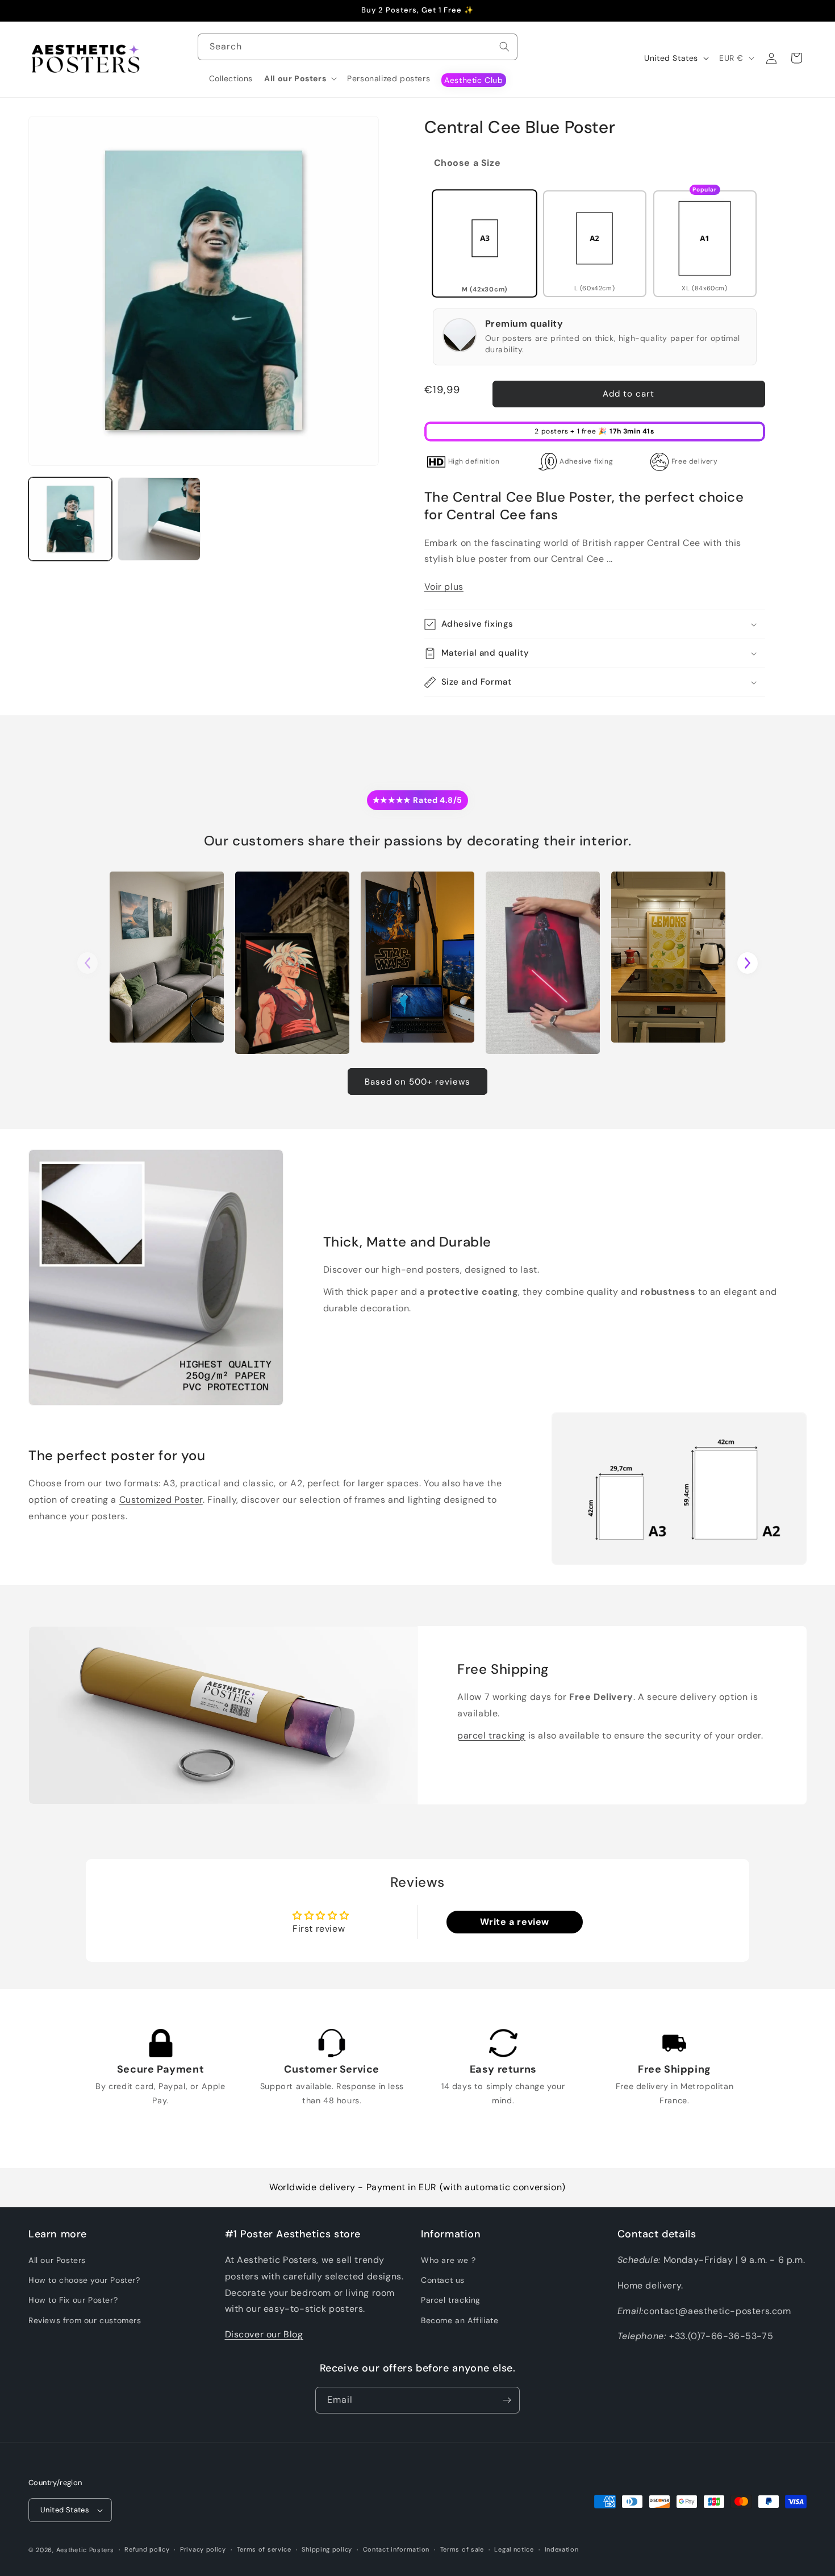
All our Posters (57, 2260)
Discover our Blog (264, 2334)
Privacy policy (203, 2549)
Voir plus (444, 587)
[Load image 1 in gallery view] (70, 519)
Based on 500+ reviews (417, 1082)
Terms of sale (462, 2549)
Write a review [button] (515, 1922)
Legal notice (514, 2549)
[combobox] (358, 47)
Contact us (443, 2280)
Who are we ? (448, 2260)
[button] (300, 78)
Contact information (396, 2549)
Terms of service (264, 2549)
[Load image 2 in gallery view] (159, 519)
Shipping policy (327, 2549)
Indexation (562, 2549)
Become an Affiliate (460, 2320)
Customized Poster (161, 1500)
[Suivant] (748, 963)
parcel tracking (491, 1735)
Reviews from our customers (85, 2320)
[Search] (504, 47)
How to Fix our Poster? (73, 2300)
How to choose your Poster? (84, 2280)
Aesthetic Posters (85, 2550)
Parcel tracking (451, 2300)
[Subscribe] (507, 2400)
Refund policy (147, 2549)
